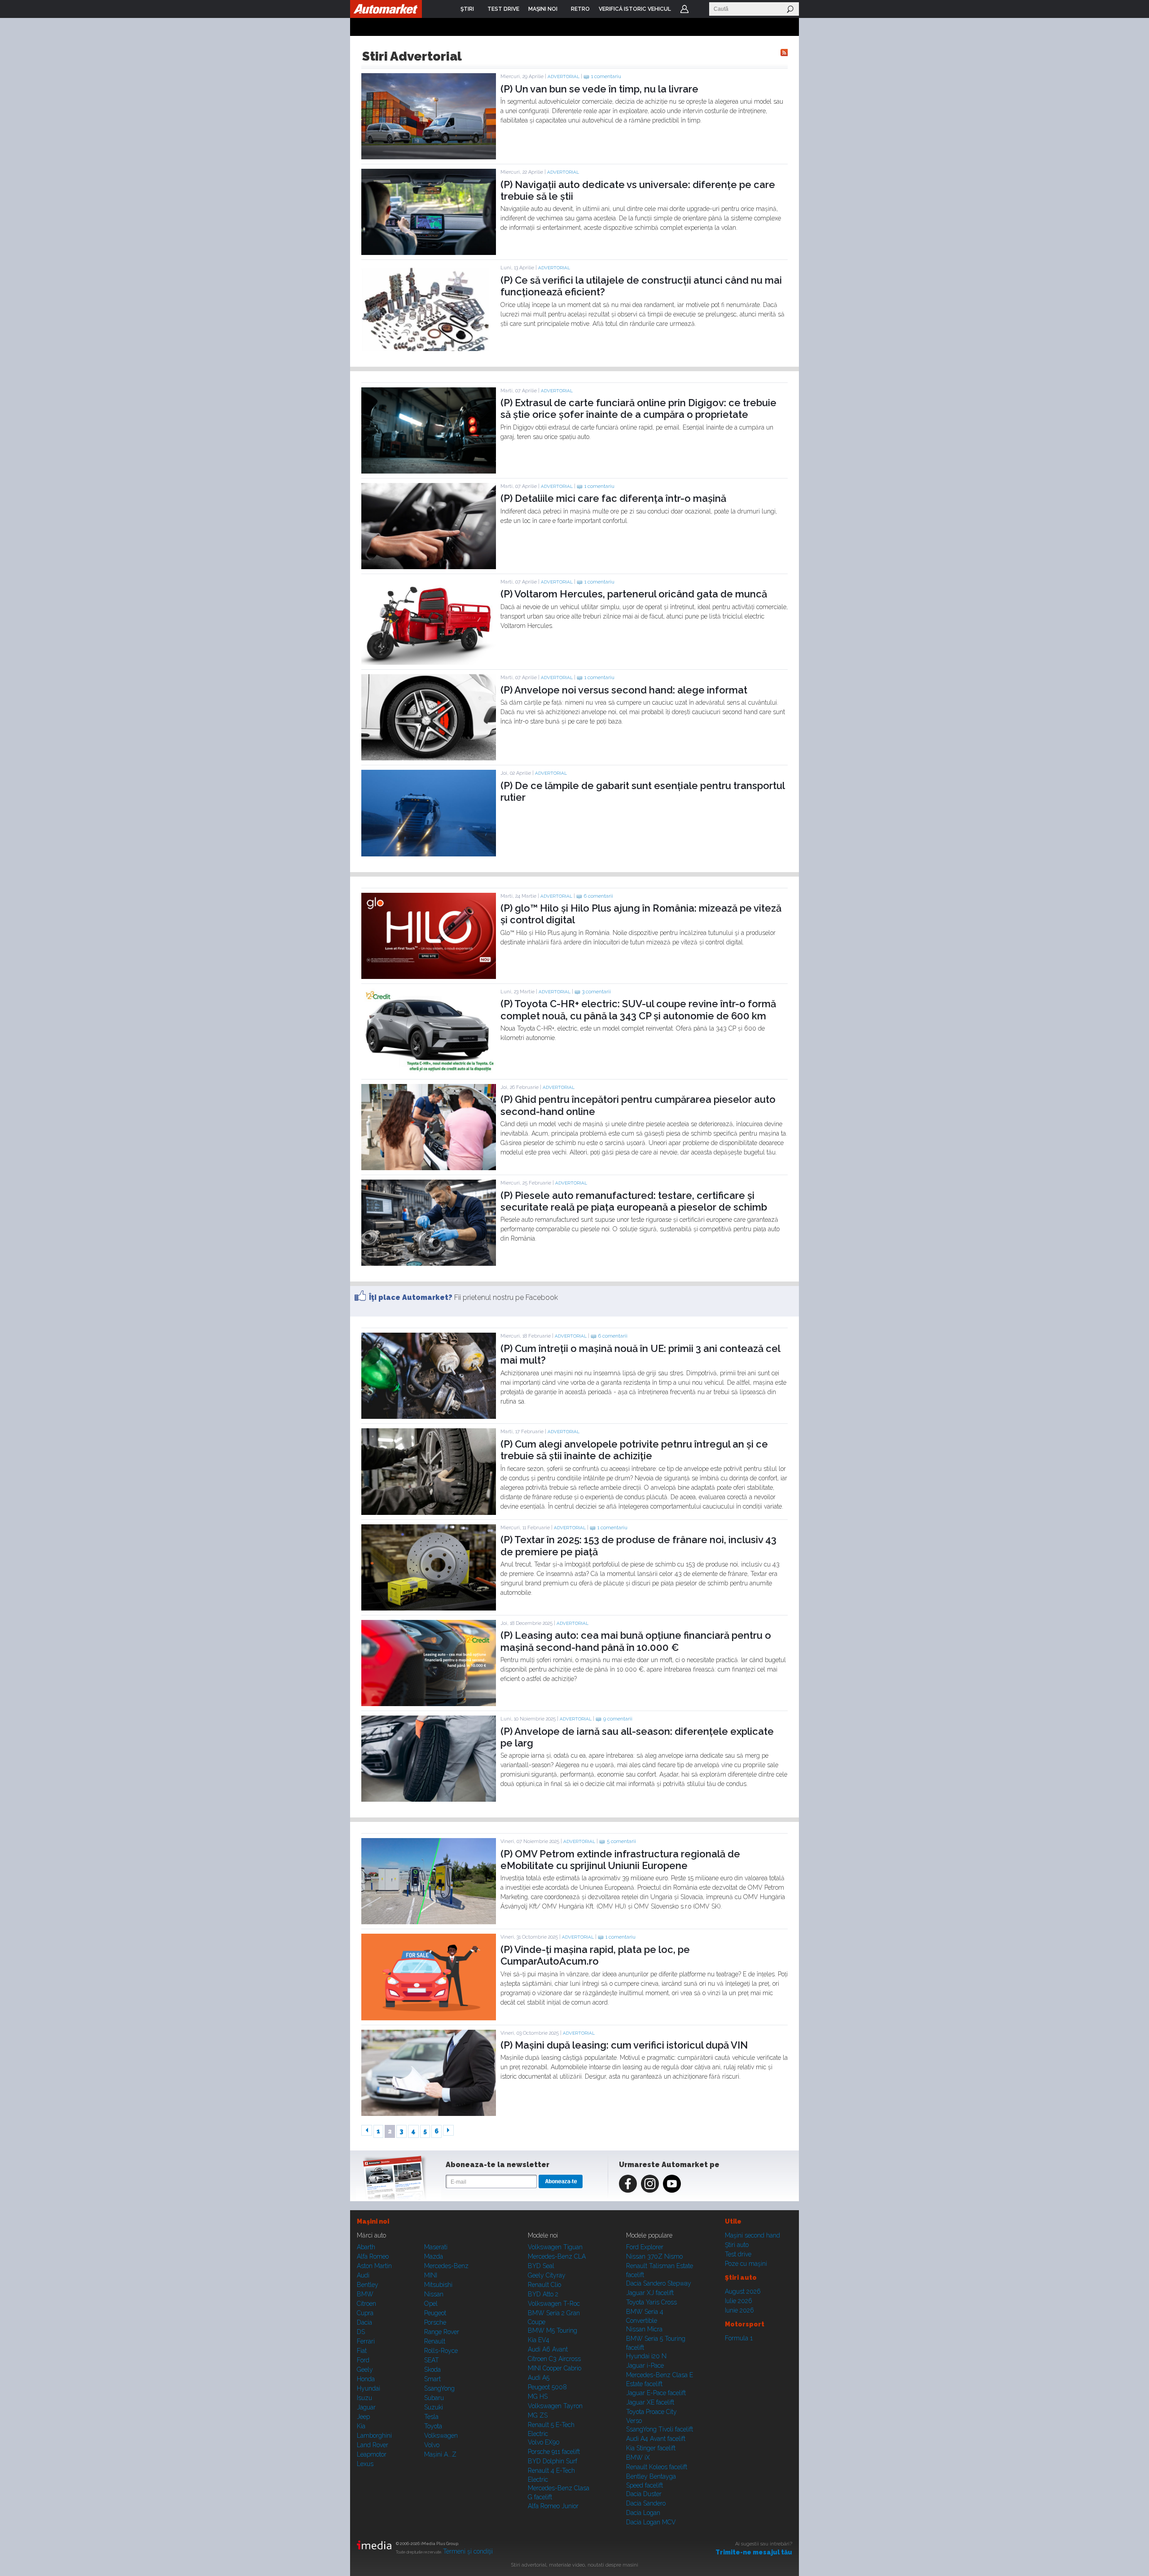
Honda (366, 2379)
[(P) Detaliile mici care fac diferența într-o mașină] (429, 567)
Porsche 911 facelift (554, 2452)
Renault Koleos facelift (657, 2467)
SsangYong (439, 2388)
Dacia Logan (643, 2513)
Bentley (368, 2285)
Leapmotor (372, 2454)
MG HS (538, 2396)
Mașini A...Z (440, 2454)
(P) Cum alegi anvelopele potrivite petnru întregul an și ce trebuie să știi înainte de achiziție (634, 1450)
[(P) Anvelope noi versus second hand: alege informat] (429, 758)
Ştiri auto (737, 2245)
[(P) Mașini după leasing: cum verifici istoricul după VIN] (429, 2114)
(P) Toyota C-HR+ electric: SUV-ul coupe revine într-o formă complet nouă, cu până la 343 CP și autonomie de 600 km (638, 1009)
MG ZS (538, 2415)
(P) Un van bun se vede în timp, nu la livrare (599, 89)
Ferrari (366, 2341)
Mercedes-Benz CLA (557, 2256)
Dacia (364, 2322)
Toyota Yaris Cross (651, 2302)
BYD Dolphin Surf (553, 2461)
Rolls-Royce (441, 2351)
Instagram (650, 2184)
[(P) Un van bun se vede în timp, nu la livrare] (429, 157)
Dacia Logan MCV (651, 2522)
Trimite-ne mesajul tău (754, 2552)
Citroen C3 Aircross (554, 2359)
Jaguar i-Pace (645, 2365)
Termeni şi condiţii (468, 2551)
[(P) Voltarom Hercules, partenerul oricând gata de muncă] (429, 663)
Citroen (366, 2304)
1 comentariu (606, 77)
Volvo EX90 (544, 2442)
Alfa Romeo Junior (553, 2506)
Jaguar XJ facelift (650, 2293)
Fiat (362, 2351)
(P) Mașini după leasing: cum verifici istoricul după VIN (624, 2045)
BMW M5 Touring (553, 2330)
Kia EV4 (539, 2340)
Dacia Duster (644, 2494)
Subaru (434, 2398)
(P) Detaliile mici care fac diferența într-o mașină (613, 498)
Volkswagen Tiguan (555, 2247)
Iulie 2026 (739, 2301)
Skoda (432, 2370)
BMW (365, 2294)
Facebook (628, 2184)
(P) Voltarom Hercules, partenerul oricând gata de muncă (634, 594)
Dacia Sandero (646, 2503)
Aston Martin (374, 2266)
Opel (431, 2304)
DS (361, 2332)
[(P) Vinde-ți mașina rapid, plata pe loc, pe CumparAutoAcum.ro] (429, 2018)
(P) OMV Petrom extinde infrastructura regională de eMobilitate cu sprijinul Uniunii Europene (620, 1860)
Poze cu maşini (746, 2264)
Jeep (363, 2417)
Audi (363, 2275)
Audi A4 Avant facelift (656, 2439)
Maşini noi (373, 2221)
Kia (361, 2426)
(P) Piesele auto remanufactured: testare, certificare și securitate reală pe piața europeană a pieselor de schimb (634, 1201)
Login (684, 9)
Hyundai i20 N (646, 2356)
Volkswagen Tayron (555, 2406)
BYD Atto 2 (543, 2294)
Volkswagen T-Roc (554, 2304)
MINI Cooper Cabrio (555, 2368)
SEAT (432, 2360)
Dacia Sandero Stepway (659, 2283)
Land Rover (373, 2445)
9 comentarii (618, 1719)
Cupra (365, 2313)
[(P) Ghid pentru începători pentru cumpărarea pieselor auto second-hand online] (429, 1168)
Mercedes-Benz (446, 2266)
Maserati (436, 2247)
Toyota (433, 2426)
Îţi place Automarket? (411, 1297)
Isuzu (364, 2398)
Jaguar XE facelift (650, 2402)
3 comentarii (596, 992)
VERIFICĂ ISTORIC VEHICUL (635, 9)
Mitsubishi (438, 2285)
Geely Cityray (547, 2275)
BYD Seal (541, 2266)
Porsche (435, 2322)
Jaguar (366, 2407)
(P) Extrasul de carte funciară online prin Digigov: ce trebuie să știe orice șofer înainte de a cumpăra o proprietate (638, 408)
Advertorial (564, 77)
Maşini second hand (752, 2235)
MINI (431, 2275)
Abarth (366, 2247)
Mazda (434, 2256)
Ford (363, 2360)
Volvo (432, 2445)
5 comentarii (621, 1841)
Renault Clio (544, 2285)
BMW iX (638, 2458)
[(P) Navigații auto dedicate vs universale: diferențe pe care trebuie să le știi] (429, 253)
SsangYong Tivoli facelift (660, 2429)
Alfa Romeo (373, 2256)
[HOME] (386, 9)
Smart (432, 2379)
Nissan (434, 2294)
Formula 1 (739, 2338)
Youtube (672, 2184)
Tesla (431, 2417)
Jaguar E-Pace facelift (656, 2393)
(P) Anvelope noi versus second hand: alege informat (624, 690)
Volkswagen (441, 2436)
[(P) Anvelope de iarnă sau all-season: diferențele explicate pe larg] (429, 1799)
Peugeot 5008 (547, 2387)
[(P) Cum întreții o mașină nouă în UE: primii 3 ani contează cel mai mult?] (429, 1417)
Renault (435, 2341)
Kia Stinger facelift (651, 2448)
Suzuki (434, 2407)
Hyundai (368, 2388)
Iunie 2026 (739, 2310)
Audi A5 (539, 2378)
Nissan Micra (644, 2329)
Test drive (738, 2254)
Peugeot (435, 2313)
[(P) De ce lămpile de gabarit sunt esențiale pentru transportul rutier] (429, 854)
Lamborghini (374, 2436)
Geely (365, 2370)
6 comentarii (599, 896)
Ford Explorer (645, 2247)
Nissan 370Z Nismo (654, 2256)
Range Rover (442, 2332)
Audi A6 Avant (548, 2349)
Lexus (365, 2464)
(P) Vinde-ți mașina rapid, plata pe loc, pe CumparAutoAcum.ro (595, 1955)
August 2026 (743, 2291)
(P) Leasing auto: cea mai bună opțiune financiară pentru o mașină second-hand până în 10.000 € (636, 1641)
